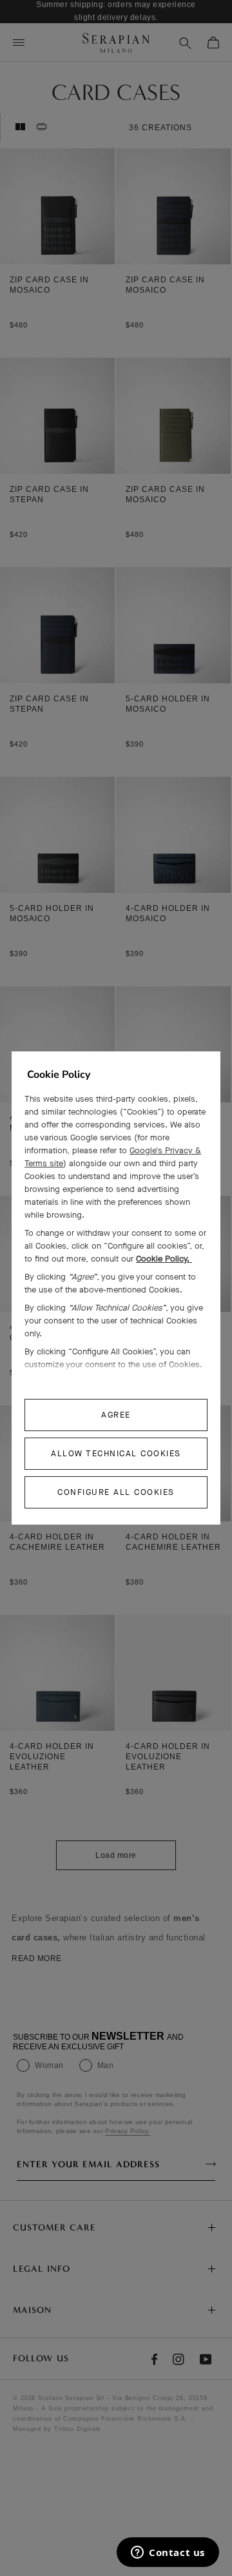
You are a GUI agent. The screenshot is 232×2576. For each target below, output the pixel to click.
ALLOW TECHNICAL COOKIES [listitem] (116, 1453)
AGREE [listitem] (116, 1415)
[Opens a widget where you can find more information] (168, 2553)
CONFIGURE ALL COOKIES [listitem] (116, 1492)
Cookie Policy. (164, 1259)
